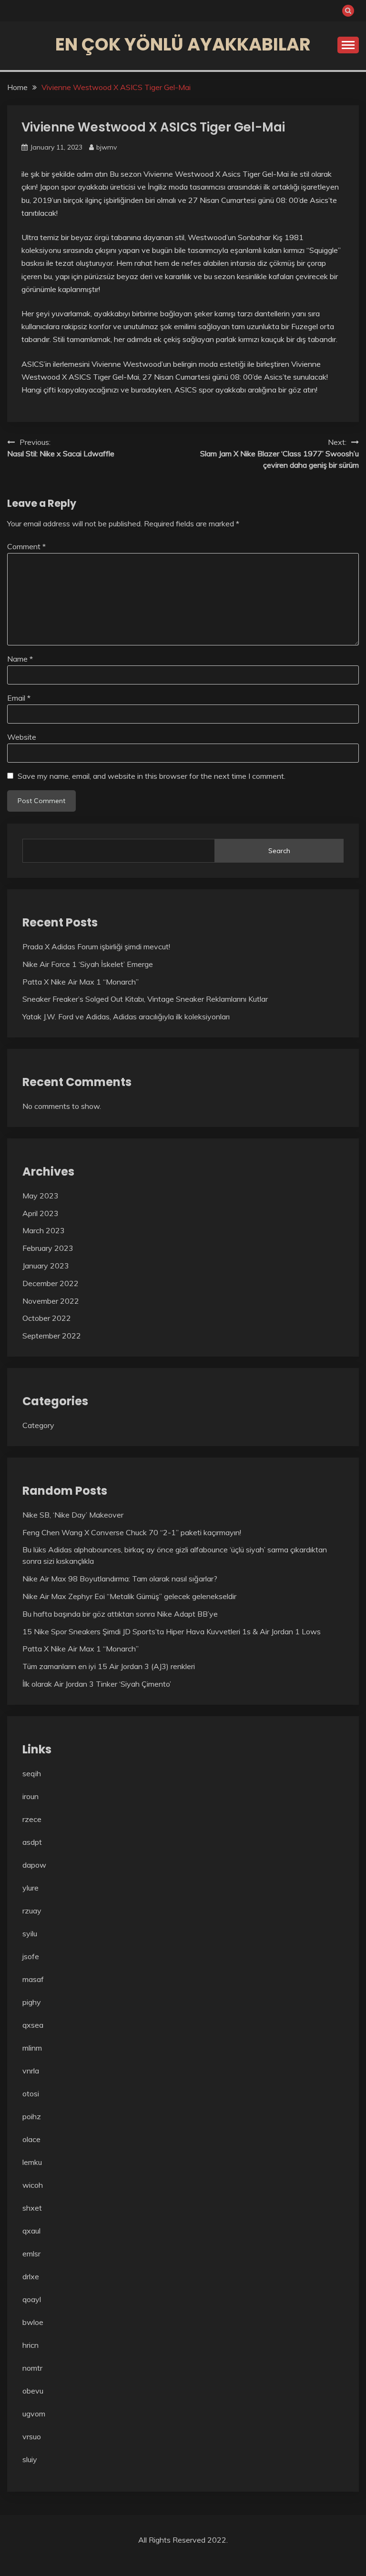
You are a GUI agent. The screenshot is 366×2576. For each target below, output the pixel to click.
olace (31, 2139)
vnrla (31, 2071)
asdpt (32, 1842)
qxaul (31, 2231)
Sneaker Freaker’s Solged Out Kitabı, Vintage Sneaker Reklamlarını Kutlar (145, 999)
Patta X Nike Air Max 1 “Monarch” (81, 982)
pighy (32, 2002)
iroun (30, 1796)
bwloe (33, 2322)
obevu (33, 2391)
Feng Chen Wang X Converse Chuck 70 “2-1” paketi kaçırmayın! (132, 1532)
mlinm (32, 2048)
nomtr (32, 2368)
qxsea (33, 2025)
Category (38, 1425)
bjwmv (107, 147)
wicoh (33, 2185)
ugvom (34, 2414)
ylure (30, 1888)
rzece (32, 1819)
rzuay (32, 1911)
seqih (32, 1773)
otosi (31, 2093)
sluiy (30, 2459)
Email (19, 698)
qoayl (32, 2299)
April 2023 (41, 1213)
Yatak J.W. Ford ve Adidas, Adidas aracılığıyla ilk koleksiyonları (126, 1016)
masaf (33, 1979)
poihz (32, 2116)
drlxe (31, 2276)
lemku (32, 2162)
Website (22, 737)
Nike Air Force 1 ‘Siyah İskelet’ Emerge (88, 964)
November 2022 (51, 1301)
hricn (30, 2345)
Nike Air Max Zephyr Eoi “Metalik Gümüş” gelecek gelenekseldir (129, 1596)
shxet (32, 2208)
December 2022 (51, 1283)
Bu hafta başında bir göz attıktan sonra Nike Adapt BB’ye (120, 1614)
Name (20, 659)
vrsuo (32, 2436)
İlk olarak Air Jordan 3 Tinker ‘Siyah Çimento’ (97, 1684)
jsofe (31, 1956)
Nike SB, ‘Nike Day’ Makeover (73, 1515)
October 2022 (47, 1318)
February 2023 (48, 1248)
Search (279, 851)
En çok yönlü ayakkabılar (183, 44)
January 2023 (46, 1266)
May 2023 (41, 1196)
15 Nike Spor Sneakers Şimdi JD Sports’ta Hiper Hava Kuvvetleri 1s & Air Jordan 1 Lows (172, 1631)
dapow (34, 1865)
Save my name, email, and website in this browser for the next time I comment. (152, 776)
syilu (30, 1933)
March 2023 (44, 1230)
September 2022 (52, 1336)
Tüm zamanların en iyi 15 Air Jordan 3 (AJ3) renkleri (109, 1666)
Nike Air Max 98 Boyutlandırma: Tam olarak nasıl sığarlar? (120, 1579)
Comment (26, 546)
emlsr (31, 2254)
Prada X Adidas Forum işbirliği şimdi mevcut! (96, 946)
